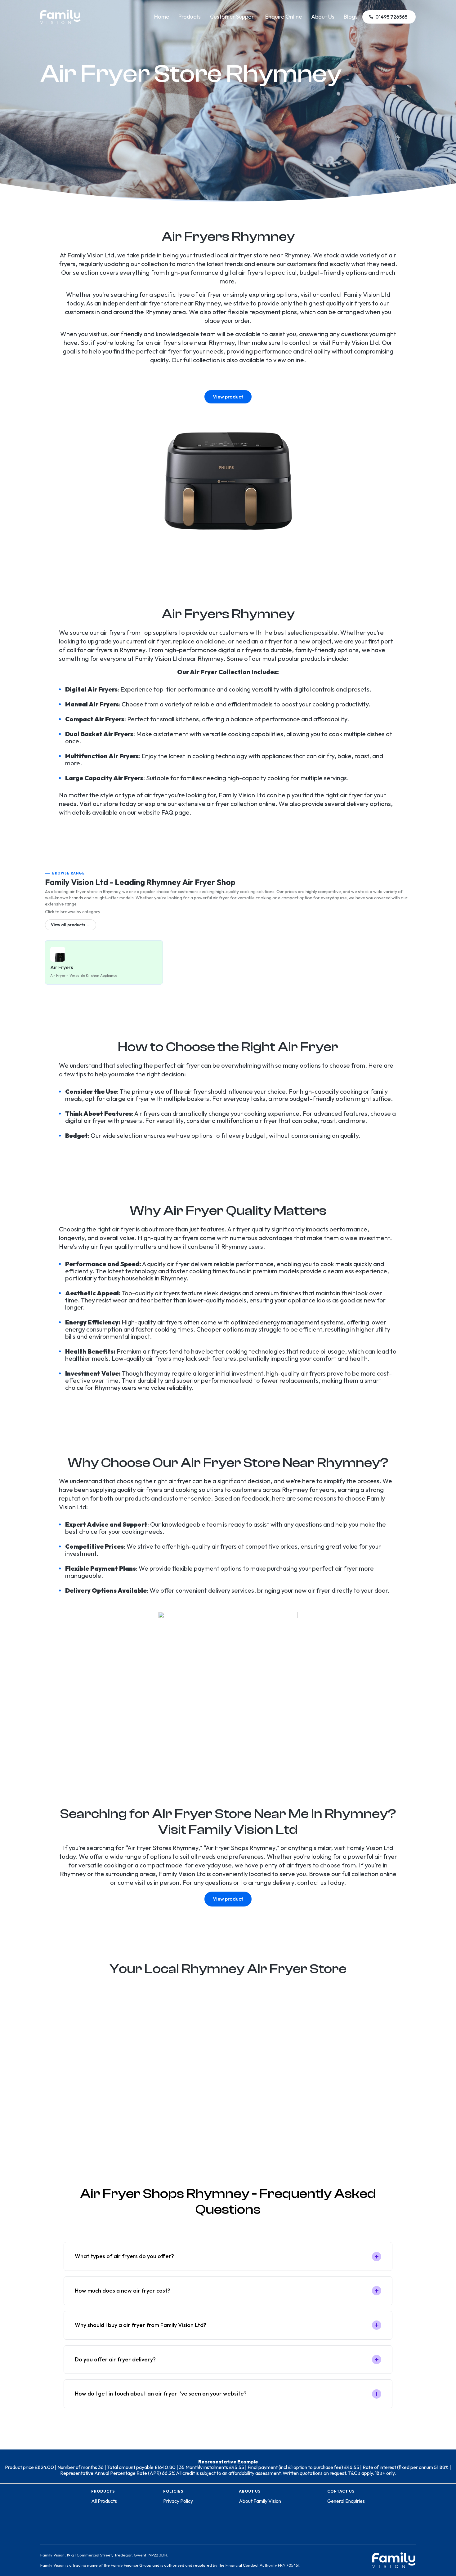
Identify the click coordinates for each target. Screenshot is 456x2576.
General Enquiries (346, 2501)
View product (228, 397)
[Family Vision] (60, 13)
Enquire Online (284, 17)
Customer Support (233, 17)
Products (190, 17)
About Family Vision (260, 2501)
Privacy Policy (178, 2501)
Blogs (351, 17)
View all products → (71, 925)
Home (162, 17)
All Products (104, 2501)
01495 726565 (391, 17)
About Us (323, 17)
